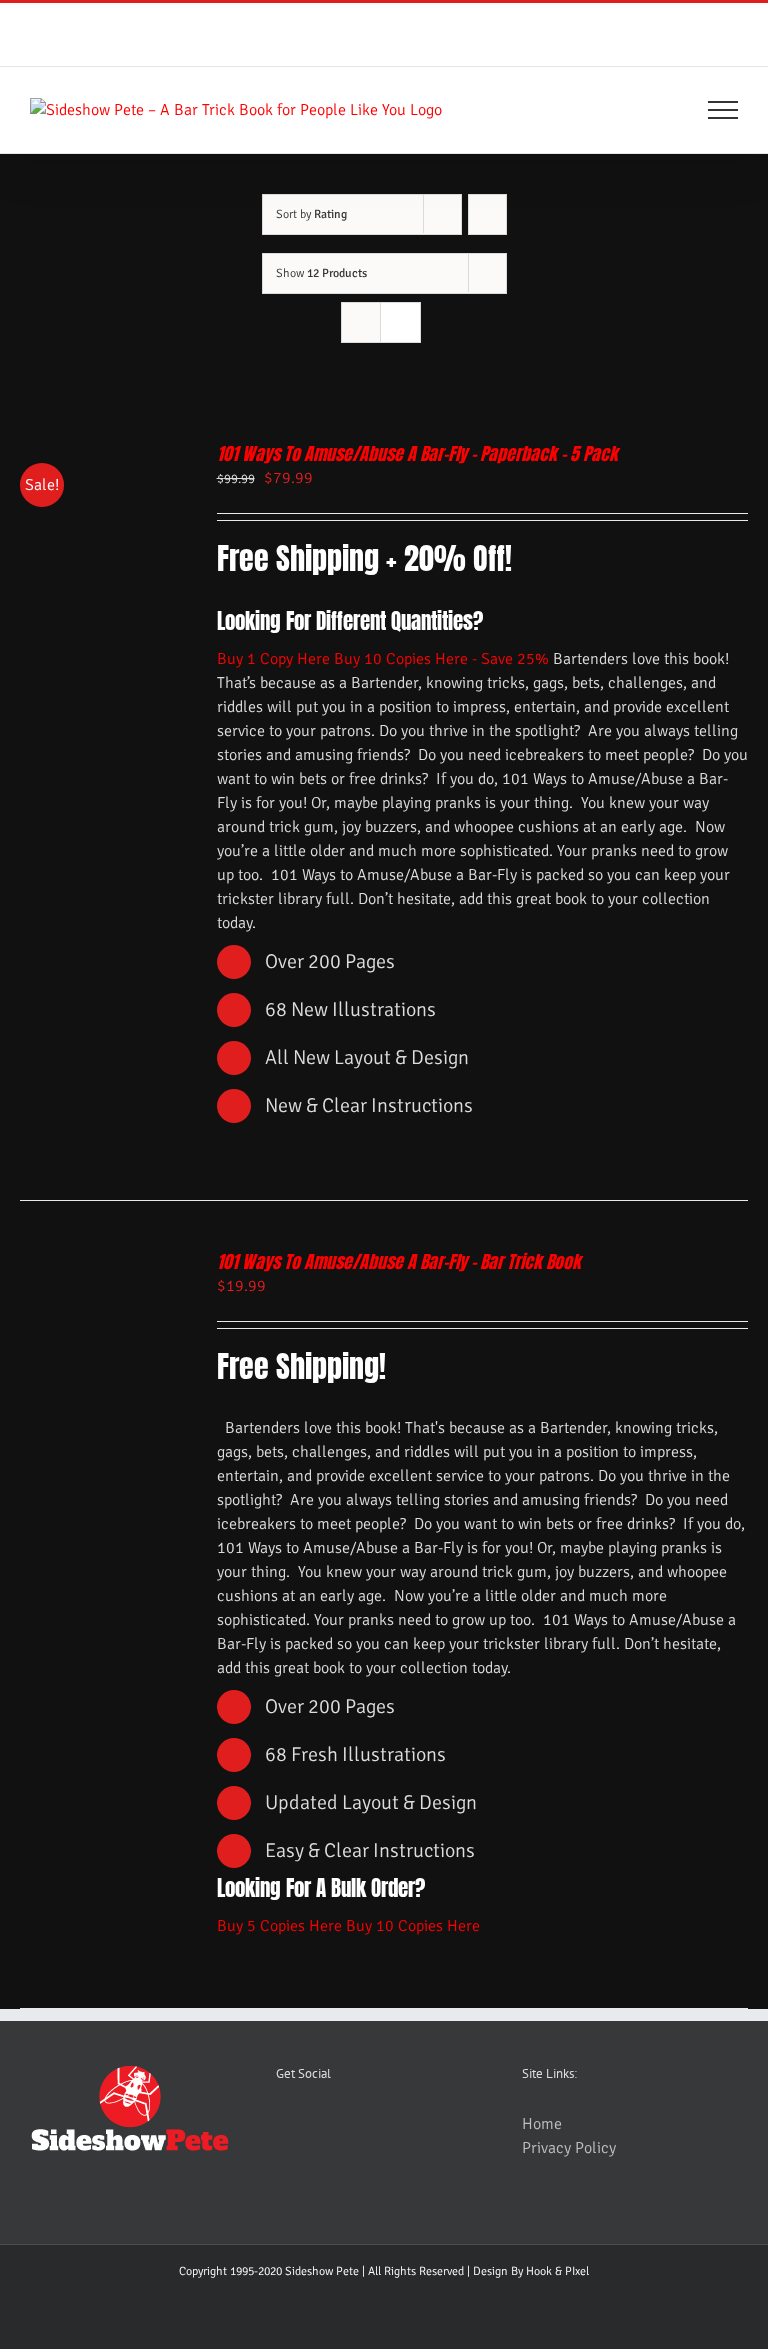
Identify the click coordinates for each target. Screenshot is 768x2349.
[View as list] (400, 322)
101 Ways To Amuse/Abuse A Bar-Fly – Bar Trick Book (399, 1261)
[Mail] (398, 2126)
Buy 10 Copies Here (413, 1926)
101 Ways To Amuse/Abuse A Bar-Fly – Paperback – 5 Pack (417, 453)
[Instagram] (361, 2126)
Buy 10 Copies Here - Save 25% (441, 659)
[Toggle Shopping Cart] (655, 110)
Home (542, 2124)
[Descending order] (487, 214)
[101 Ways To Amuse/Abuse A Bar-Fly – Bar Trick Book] (103, 1263)
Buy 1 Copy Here (273, 659)
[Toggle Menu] (723, 110)
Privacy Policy (569, 2148)
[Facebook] (324, 2126)
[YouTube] (287, 2126)
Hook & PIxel (557, 2271)
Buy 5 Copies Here (279, 1926)
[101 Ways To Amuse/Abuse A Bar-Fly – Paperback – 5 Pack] (103, 455)
